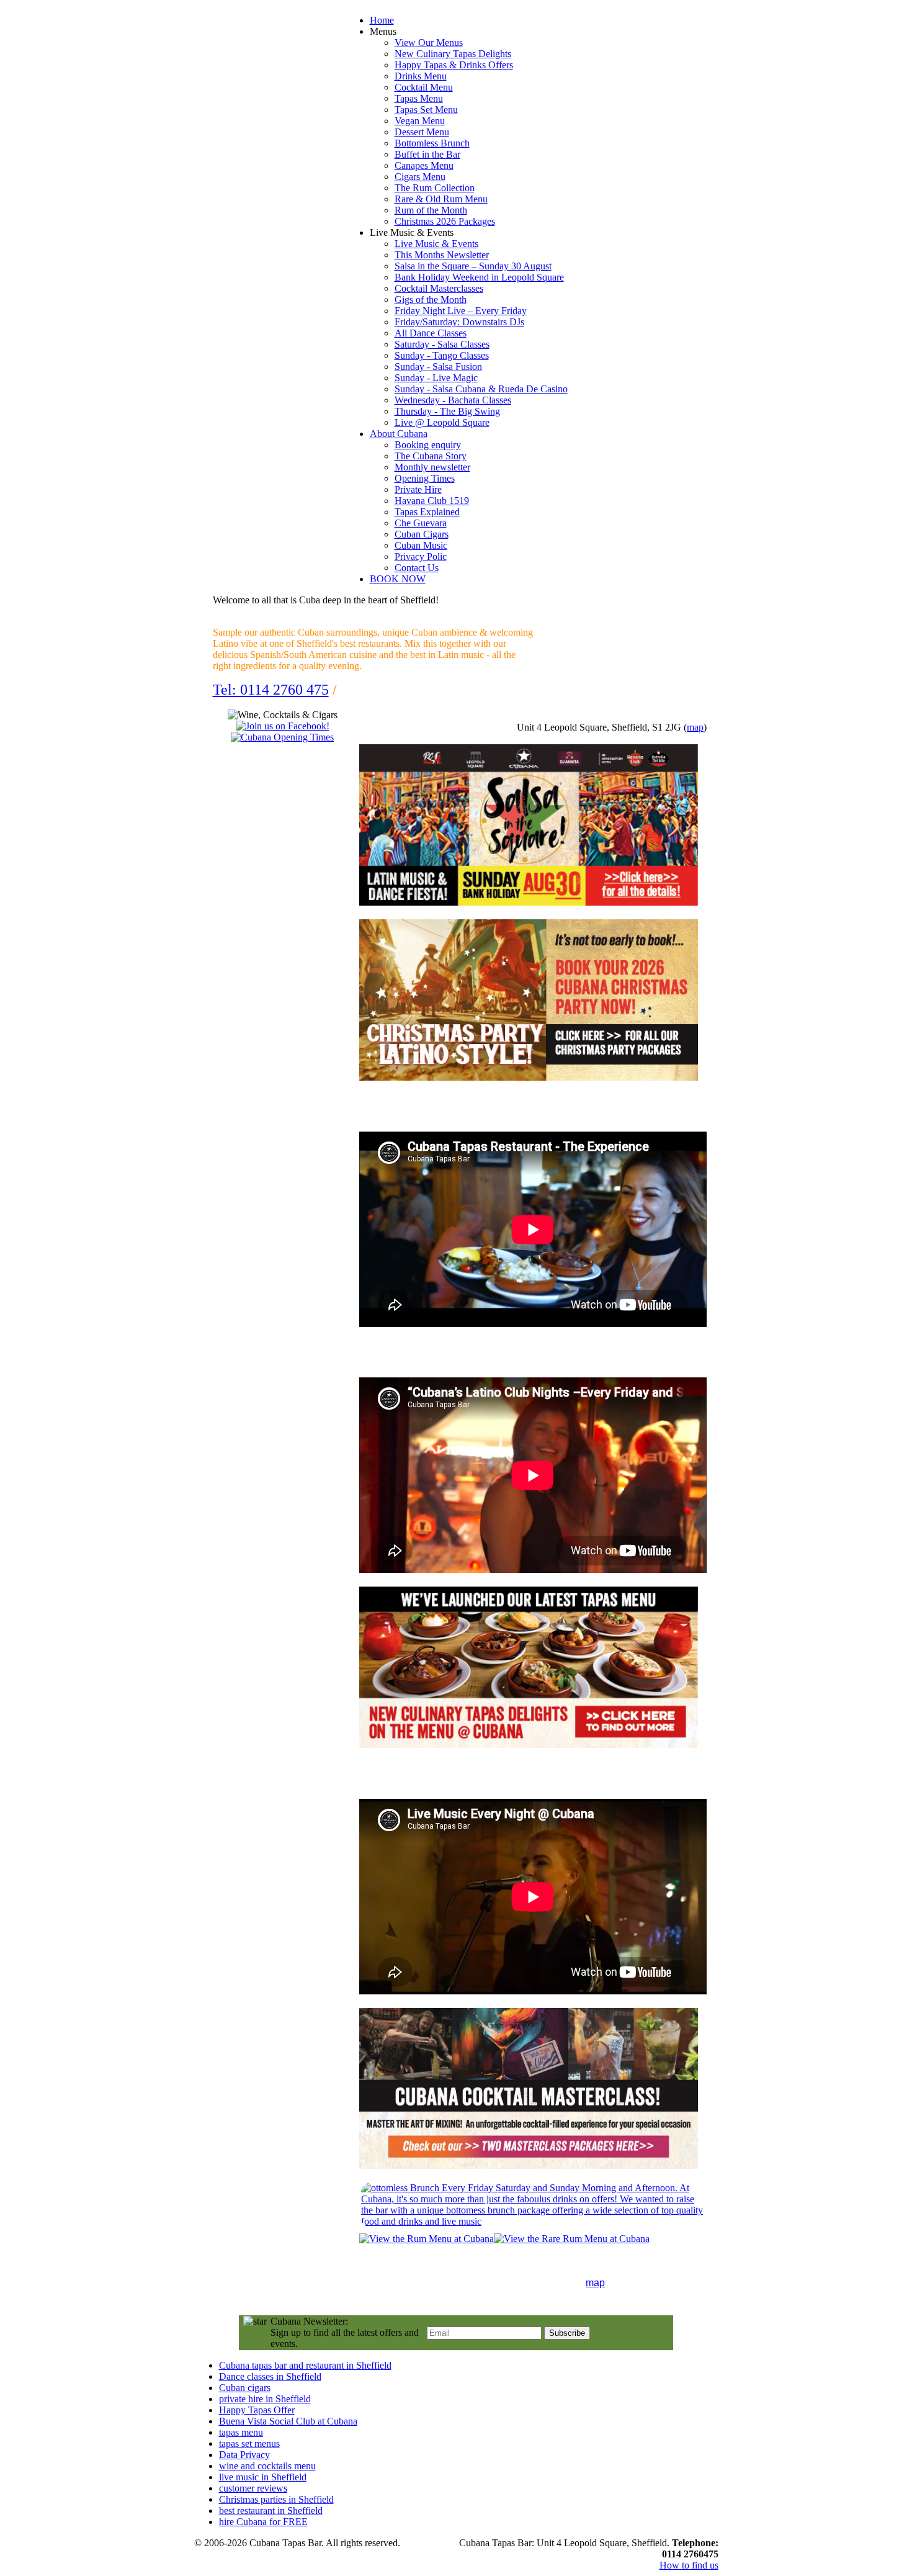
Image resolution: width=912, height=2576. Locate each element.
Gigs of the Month (431, 299)
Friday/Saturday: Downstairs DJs (459, 322)
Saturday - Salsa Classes (442, 344)
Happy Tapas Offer (257, 2410)
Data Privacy (244, 2455)
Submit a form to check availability (448, 690)
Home (382, 20)
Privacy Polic (421, 556)
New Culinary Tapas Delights (453, 54)
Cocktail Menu (424, 87)
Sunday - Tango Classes (442, 355)
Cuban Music (421, 545)
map (695, 727)
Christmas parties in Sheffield (276, 2499)
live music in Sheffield (263, 2477)
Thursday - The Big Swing (447, 411)
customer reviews (253, 2488)
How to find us (689, 2565)
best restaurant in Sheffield (271, 2511)
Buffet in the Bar (427, 154)
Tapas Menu (419, 98)
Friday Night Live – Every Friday (461, 311)
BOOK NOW (398, 579)
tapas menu (241, 2432)
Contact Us (417, 568)
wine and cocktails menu (267, 2466)
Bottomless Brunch (432, 143)
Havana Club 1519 (432, 501)
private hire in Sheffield (265, 2399)
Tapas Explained (427, 512)
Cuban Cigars (422, 534)
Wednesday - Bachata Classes (453, 400)
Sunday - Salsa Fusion (438, 367)
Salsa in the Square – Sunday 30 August (473, 266)
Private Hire (418, 489)
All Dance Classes (431, 333)
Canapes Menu (424, 165)
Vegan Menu (420, 121)
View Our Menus (429, 43)
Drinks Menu (421, 76)
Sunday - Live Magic (436, 378)
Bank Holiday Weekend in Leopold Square (479, 277)
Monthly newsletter (432, 467)
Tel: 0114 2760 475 (271, 690)
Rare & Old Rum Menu (441, 199)
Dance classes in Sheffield (270, 2376)
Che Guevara (421, 523)
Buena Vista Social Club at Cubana (288, 2421)
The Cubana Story (431, 456)
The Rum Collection (435, 188)
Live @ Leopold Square (442, 422)
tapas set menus (249, 2443)
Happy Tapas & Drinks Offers (454, 65)
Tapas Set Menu (426, 110)
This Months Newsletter (442, 255)
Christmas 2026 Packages (445, 221)
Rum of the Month (431, 210)
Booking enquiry (428, 445)
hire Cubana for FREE (263, 2522)
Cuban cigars (245, 2388)
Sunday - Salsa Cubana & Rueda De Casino (481, 389)
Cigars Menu (420, 177)
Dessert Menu (422, 132)
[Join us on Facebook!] (283, 726)
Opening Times (425, 478)
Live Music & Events (436, 244)
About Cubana (399, 434)
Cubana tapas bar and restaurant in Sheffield (305, 2365)
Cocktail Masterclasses (439, 288)
